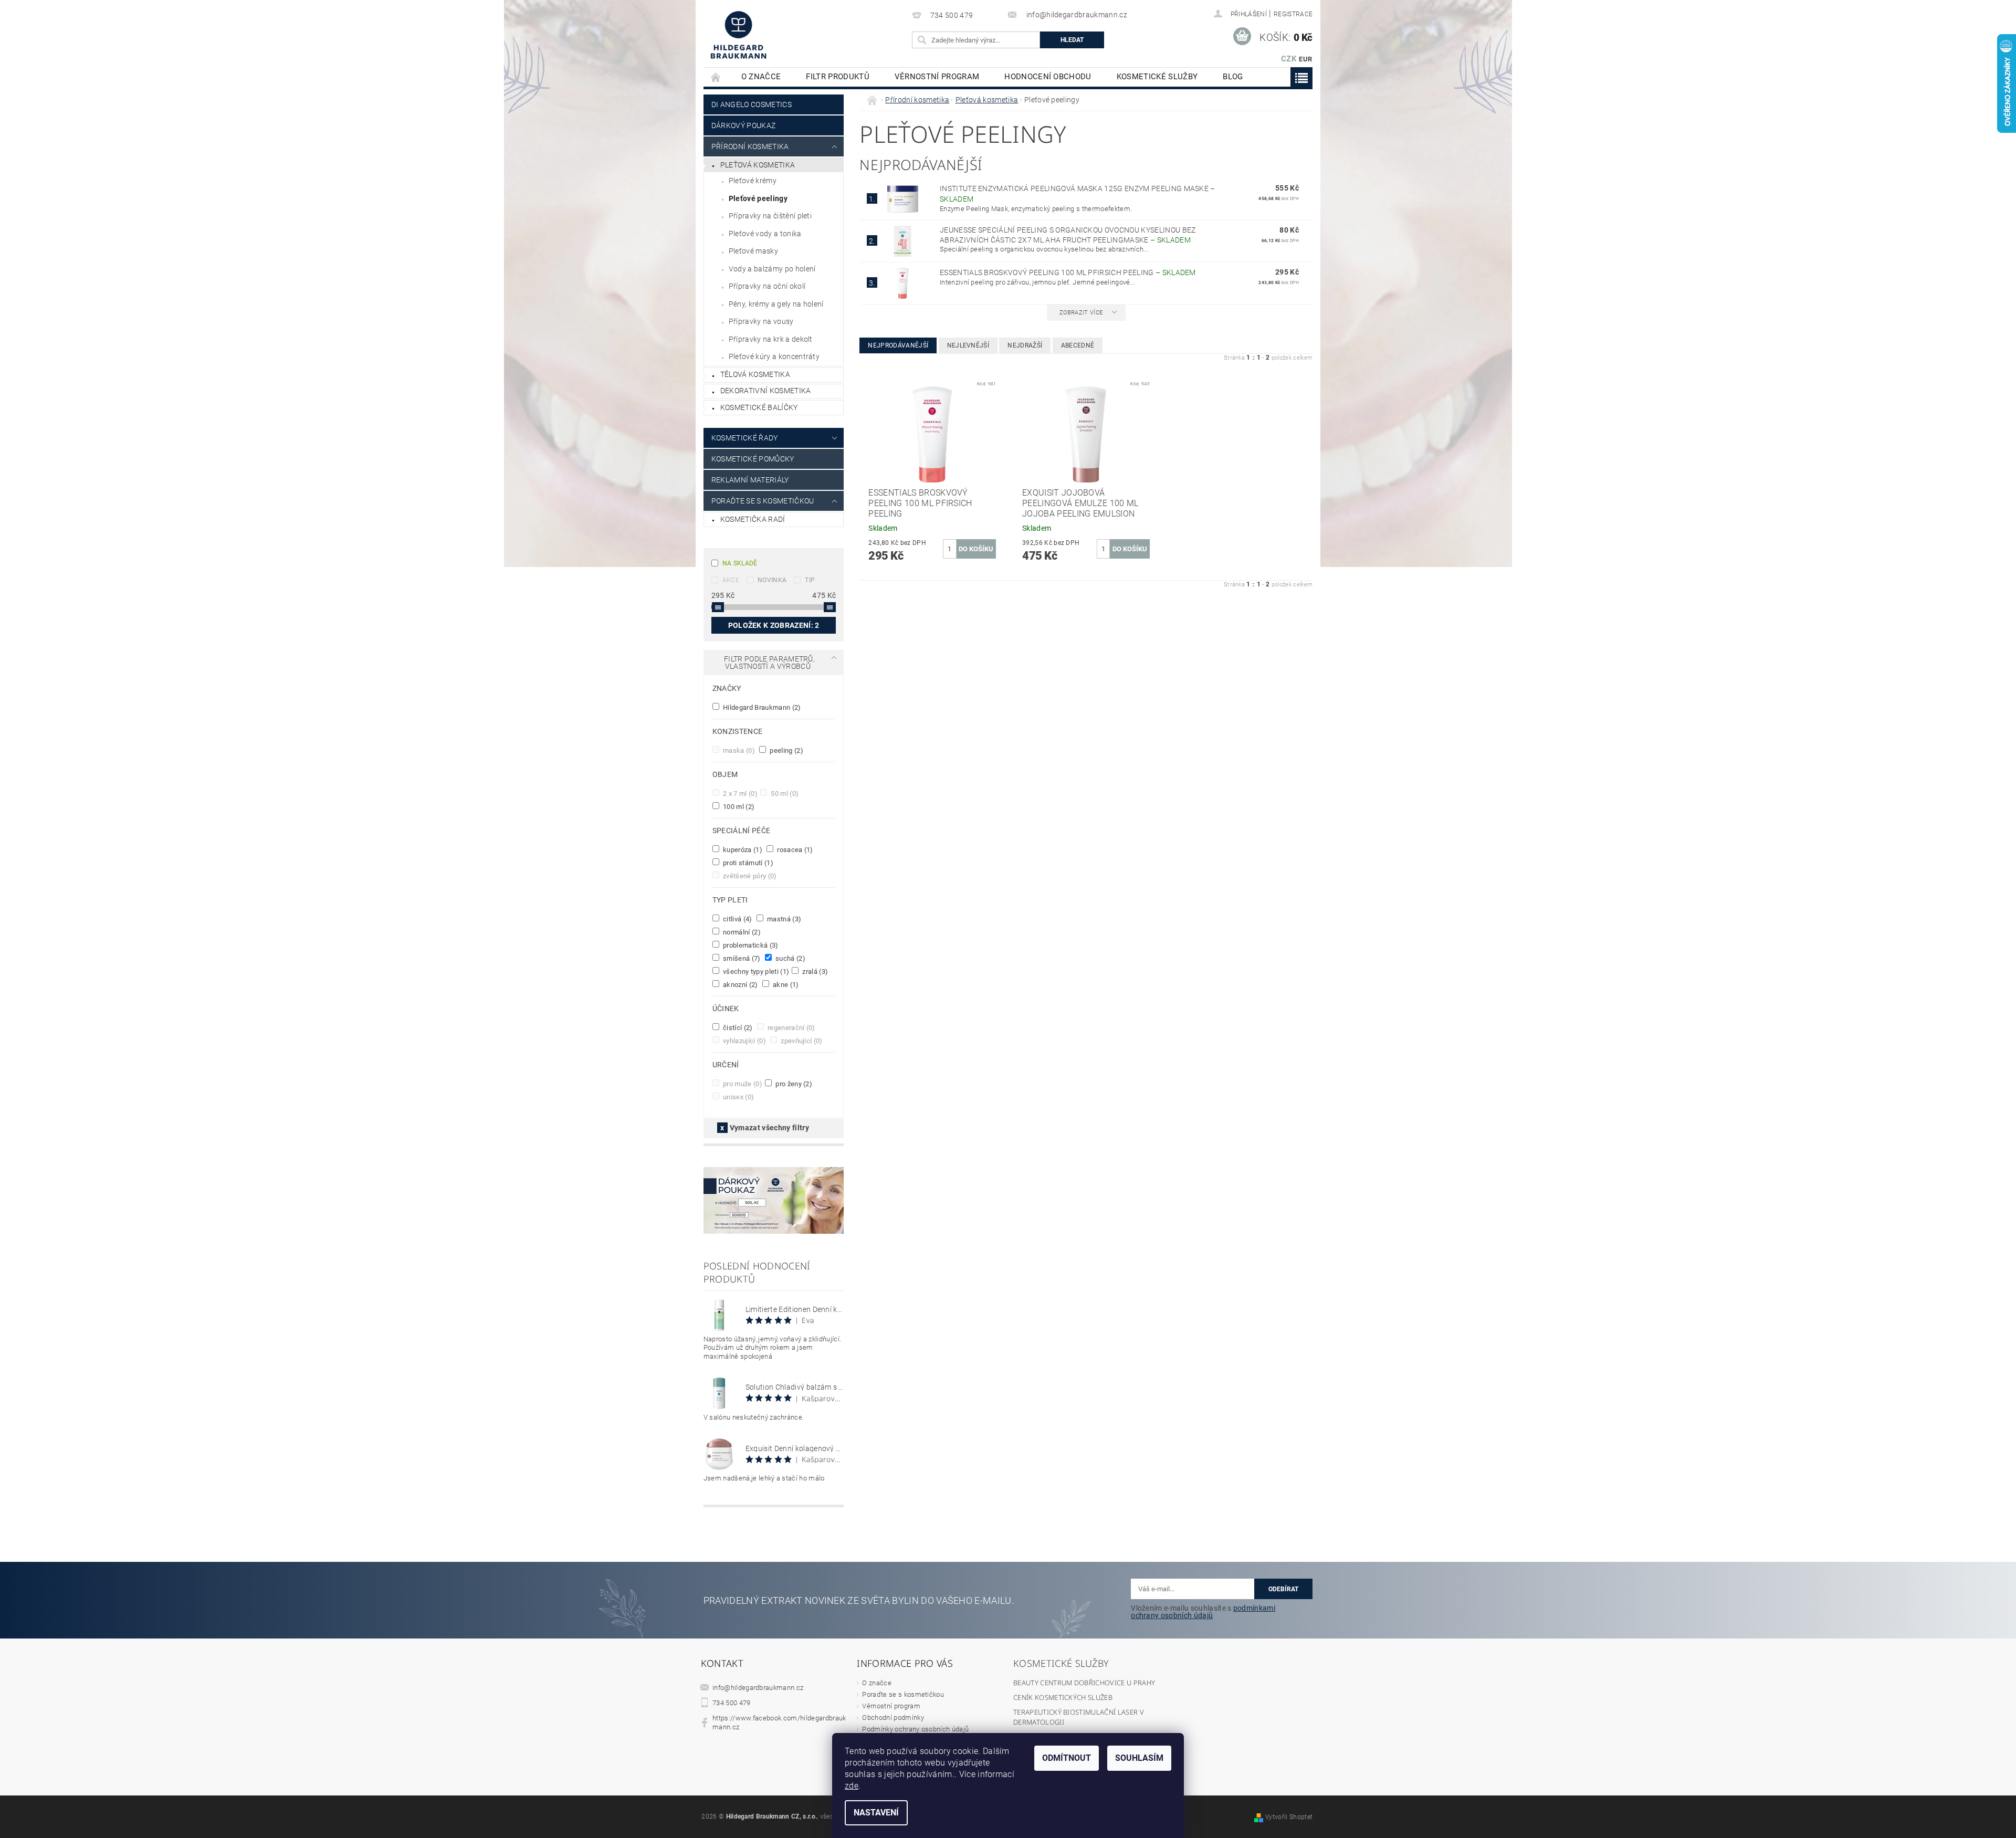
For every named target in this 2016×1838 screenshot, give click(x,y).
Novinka (772, 580)
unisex (738, 1097)
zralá (814, 971)
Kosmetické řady (745, 438)
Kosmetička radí (753, 519)
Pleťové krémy (753, 181)
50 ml (784, 793)
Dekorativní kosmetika (766, 391)
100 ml (738, 806)
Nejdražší (1025, 345)
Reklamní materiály (750, 480)
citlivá (737, 919)
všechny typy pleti (755, 971)
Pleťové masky (753, 251)
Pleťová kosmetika (758, 165)
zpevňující (801, 1041)
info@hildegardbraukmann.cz (758, 1688)
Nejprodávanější (898, 345)
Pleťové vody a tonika (765, 234)
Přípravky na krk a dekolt (771, 339)
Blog (1233, 77)
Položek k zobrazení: (774, 625)
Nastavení (876, 1813)
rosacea (794, 849)
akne (785, 984)
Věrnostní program (937, 77)
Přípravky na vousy (761, 321)
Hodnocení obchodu (1048, 77)
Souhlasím (1139, 1758)
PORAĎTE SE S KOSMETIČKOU (763, 501)
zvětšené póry (749, 876)
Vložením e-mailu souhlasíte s (1203, 1612)
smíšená (741, 958)
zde (852, 1786)
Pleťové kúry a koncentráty (774, 356)
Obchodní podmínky (893, 1718)
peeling (786, 750)
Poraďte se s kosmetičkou (903, 1694)
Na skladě (740, 563)
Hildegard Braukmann (761, 707)
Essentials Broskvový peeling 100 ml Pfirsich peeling (1068, 272)
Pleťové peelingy (758, 198)
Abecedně (1078, 345)
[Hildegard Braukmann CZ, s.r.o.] (738, 35)
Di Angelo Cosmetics (752, 104)
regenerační (791, 1027)
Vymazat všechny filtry (769, 1128)
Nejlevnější (968, 345)
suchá (790, 958)
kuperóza (742, 849)
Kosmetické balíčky (759, 407)
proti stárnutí (747, 863)
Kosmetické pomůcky (753, 459)
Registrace (1293, 14)
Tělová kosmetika (755, 374)
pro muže (742, 1084)
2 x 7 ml (739, 793)
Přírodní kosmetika (750, 146)
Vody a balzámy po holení (772, 269)
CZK (1289, 59)
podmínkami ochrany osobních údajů (1203, 1612)
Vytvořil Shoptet (1289, 1817)
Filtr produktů (837, 77)
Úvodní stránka (716, 77)
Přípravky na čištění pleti (770, 216)
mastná (784, 919)
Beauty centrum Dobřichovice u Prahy (1084, 1683)
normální (741, 932)
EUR (1305, 59)
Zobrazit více (1081, 313)
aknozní (740, 984)
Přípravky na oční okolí (767, 286)
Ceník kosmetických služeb (1063, 1697)
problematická (750, 945)
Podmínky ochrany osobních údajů (915, 1729)
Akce (731, 580)
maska (738, 750)
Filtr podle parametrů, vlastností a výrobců (769, 663)
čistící (737, 1027)
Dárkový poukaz (743, 125)
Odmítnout (1067, 1758)
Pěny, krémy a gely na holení (776, 304)
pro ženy (793, 1084)
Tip (810, 580)
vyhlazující (744, 1041)
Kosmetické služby (1157, 77)
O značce (761, 77)
